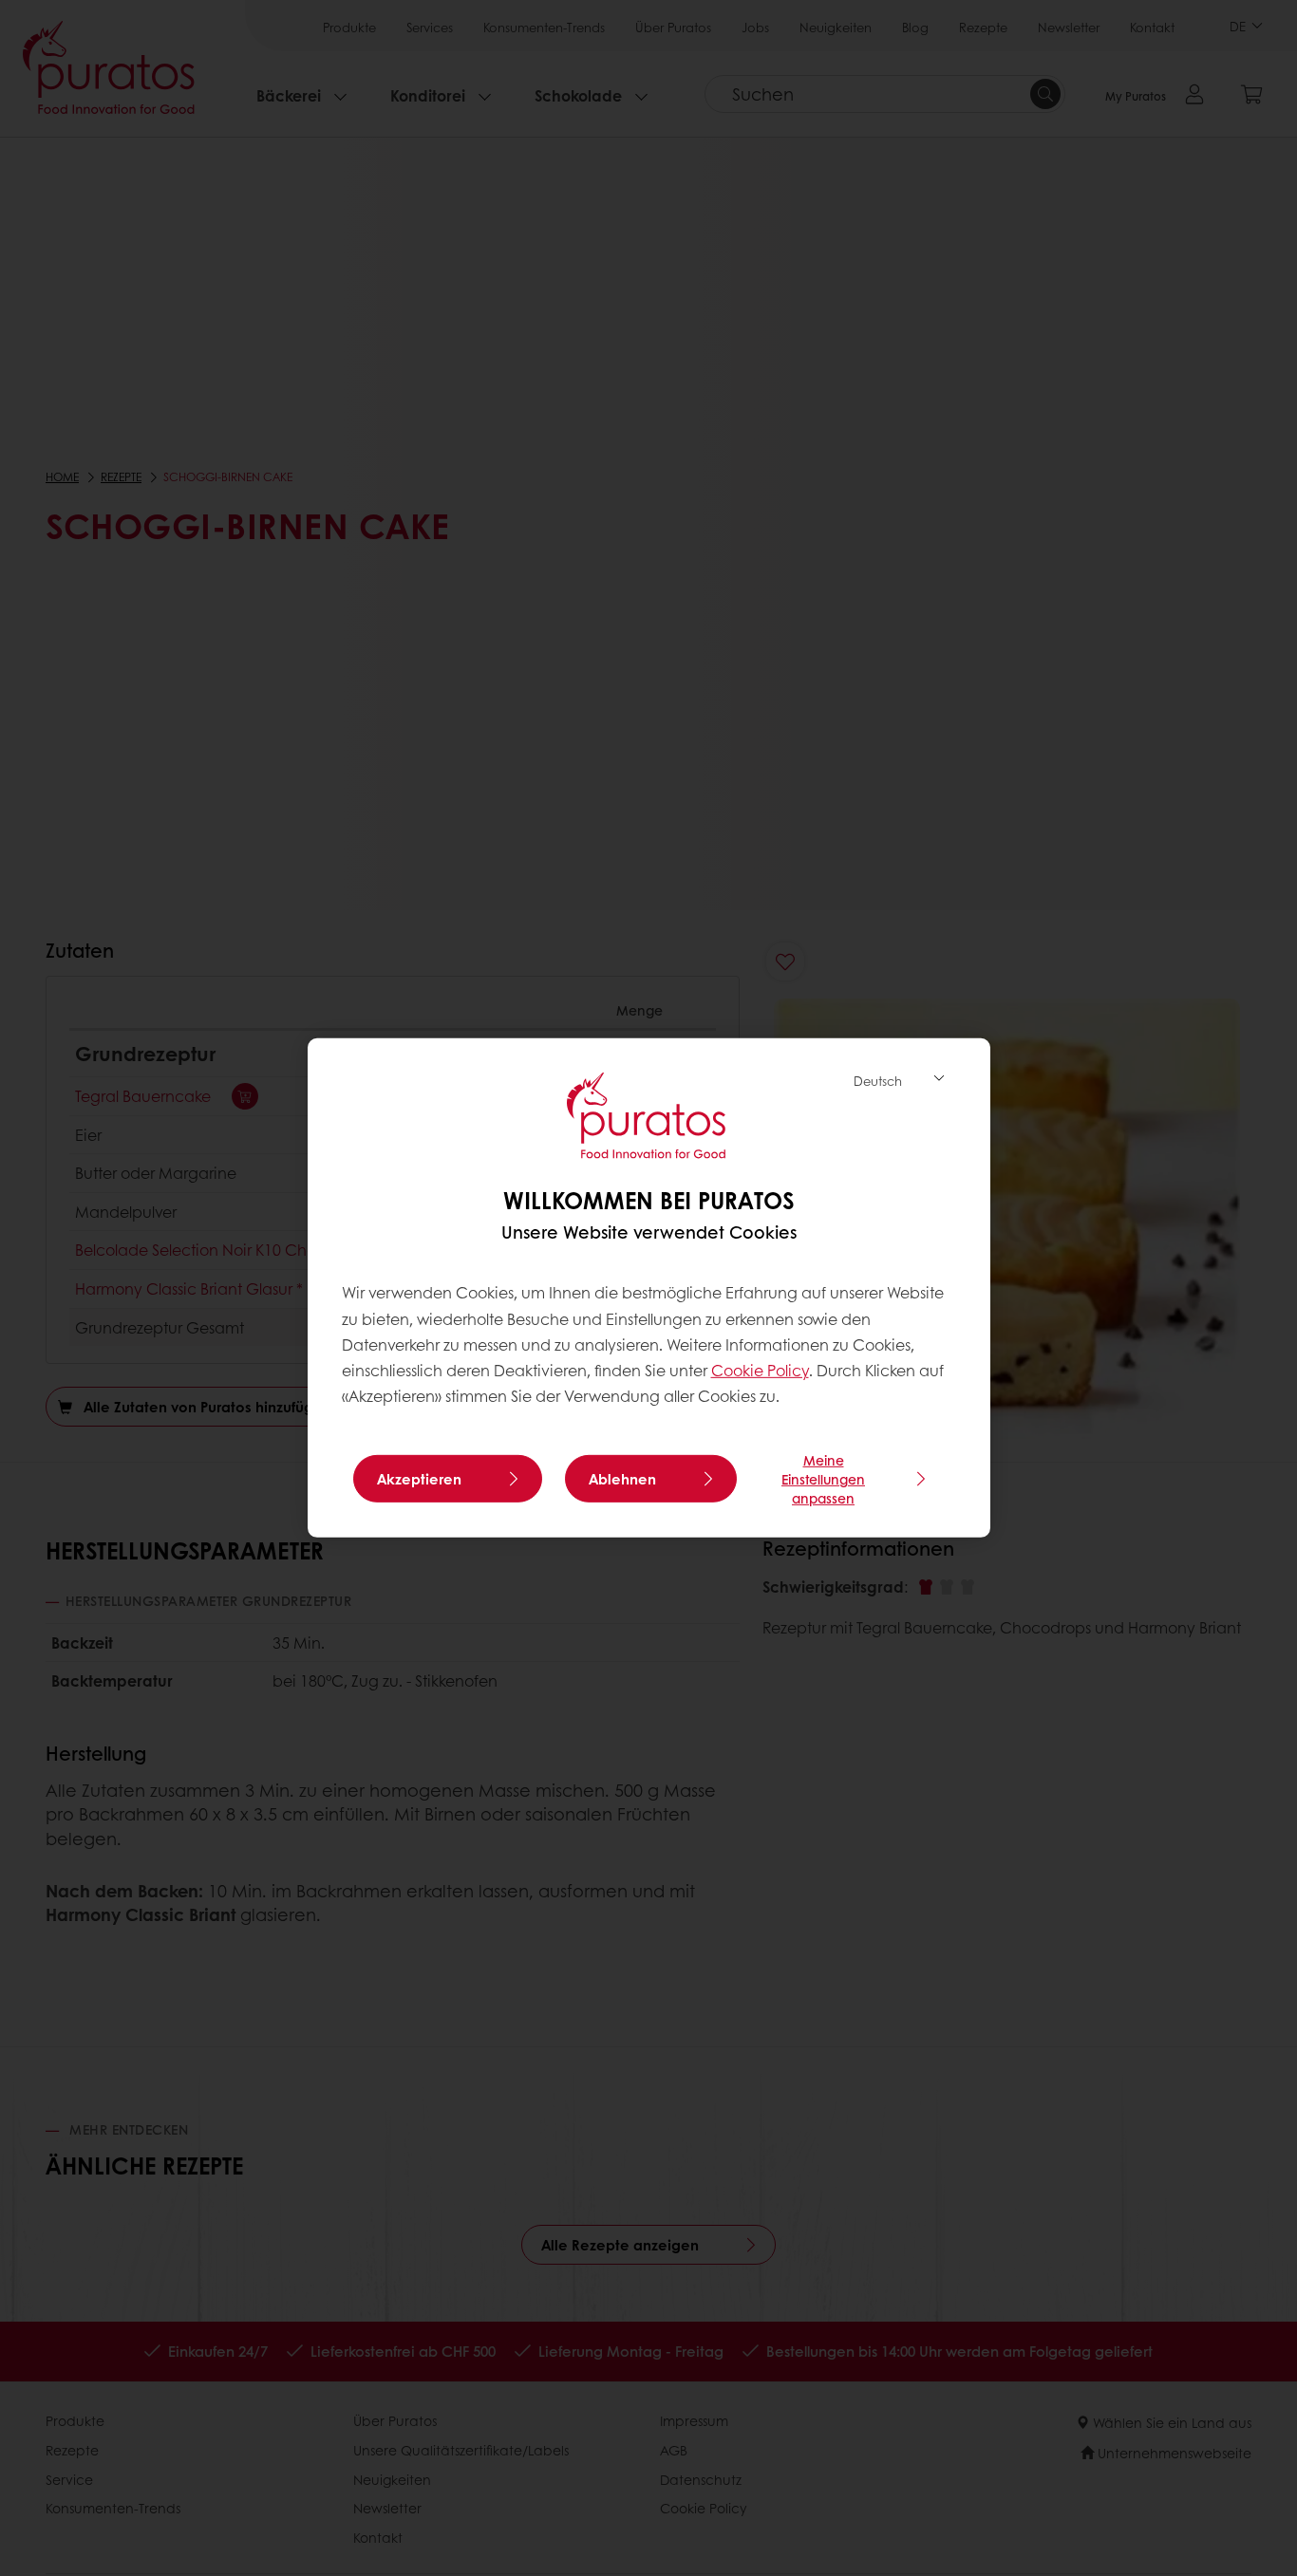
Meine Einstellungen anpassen (823, 1479)
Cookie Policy (760, 1370)
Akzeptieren (419, 1479)
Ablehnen (622, 1479)
